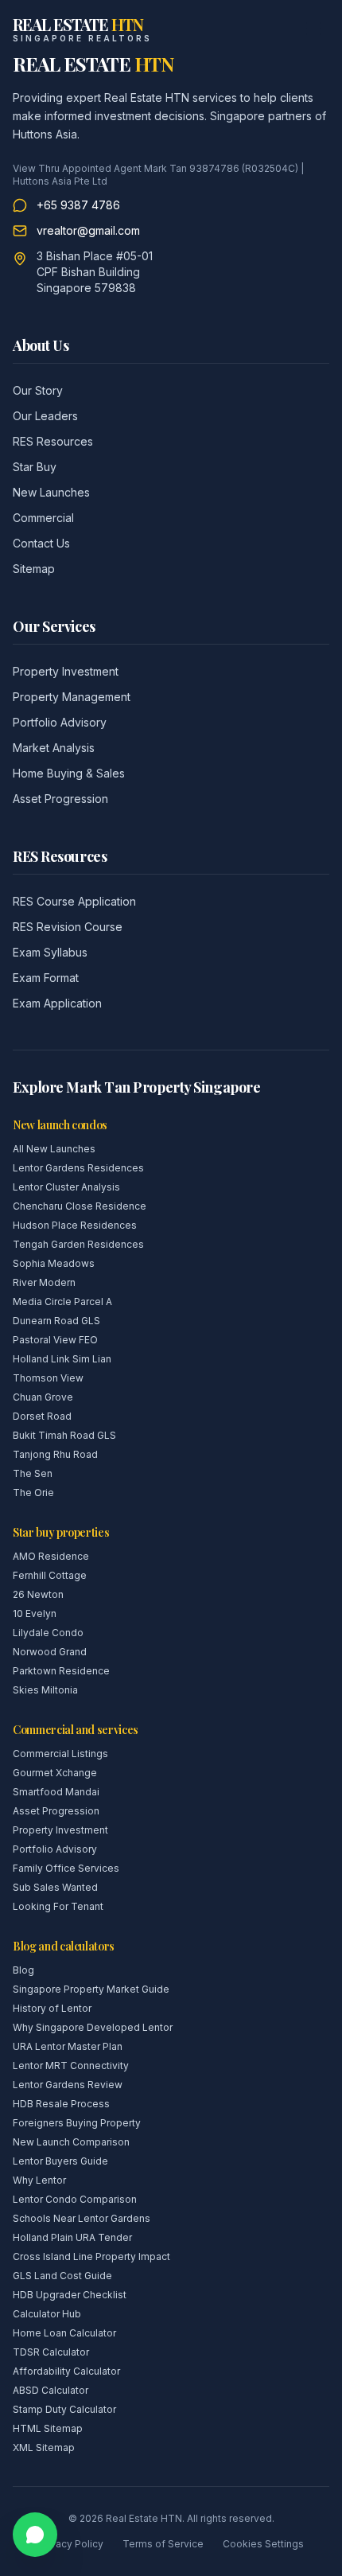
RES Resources (53, 441)
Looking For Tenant (58, 1906)
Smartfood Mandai (56, 1792)
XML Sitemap (44, 2447)
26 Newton (38, 1594)
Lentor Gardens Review (68, 2085)
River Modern (44, 1282)
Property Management (72, 697)
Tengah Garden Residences (78, 1244)
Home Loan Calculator (64, 2333)
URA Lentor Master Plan (68, 2046)
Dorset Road (42, 1416)
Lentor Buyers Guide (60, 2161)
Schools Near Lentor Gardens (82, 2218)
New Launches (51, 492)
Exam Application (57, 1003)
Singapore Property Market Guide (91, 1989)
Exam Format (46, 978)
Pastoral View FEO (55, 1340)
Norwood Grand (50, 1652)
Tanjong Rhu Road (55, 1454)
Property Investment (66, 671)
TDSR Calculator (51, 2352)
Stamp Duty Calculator (64, 2409)
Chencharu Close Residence (80, 1206)
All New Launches (54, 1149)
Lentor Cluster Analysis (66, 1187)
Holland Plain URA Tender (72, 2237)
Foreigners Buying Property (77, 2123)
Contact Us (41, 543)
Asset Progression (60, 799)
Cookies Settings (263, 2544)
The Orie (33, 1493)
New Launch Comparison (71, 2142)
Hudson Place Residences (75, 1225)
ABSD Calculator (51, 2390)
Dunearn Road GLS (56, 1321)
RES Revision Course (68, 927)
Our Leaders (45, 416)
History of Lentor (52, 2008)
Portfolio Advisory (60, 722)
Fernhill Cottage (50, 1575)
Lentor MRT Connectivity (71, 2065)
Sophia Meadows (54, 1263)
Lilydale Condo (48, 1633)
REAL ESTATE (93, 64)
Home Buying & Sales (69, 773)
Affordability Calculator (66, 2371)
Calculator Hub (47, 2314)
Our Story (38, 390)
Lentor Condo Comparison (75, 2199)
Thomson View (48, 1378)
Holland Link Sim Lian (62, 1359)
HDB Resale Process (61, 2104)
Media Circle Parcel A (62, 1302)
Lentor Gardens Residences (78, 1168)
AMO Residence (51, 1556)
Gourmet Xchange (55, 1773)
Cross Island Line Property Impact (91, 2256)
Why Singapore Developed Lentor (93, 2027)
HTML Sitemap (48, 2428)
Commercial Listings (60, 1754)
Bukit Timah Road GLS (64, 1435)
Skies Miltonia (45, 1690)
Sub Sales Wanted (55, 1887)
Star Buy (35, 467)
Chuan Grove (43, 1397)
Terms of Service (163, 2544)
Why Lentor (39, 2180)
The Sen (33, 1473)
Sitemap (34, 569)
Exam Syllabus (50, 952)
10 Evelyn (35, 1613)
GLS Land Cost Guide (62, 2276)
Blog (23, 1970)
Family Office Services (66, 1868)
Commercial (43, 518)
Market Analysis (54, 748)
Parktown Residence (61, 1671)
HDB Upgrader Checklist (70, 2295)
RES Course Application (74, 901)
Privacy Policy (71, 2544)
